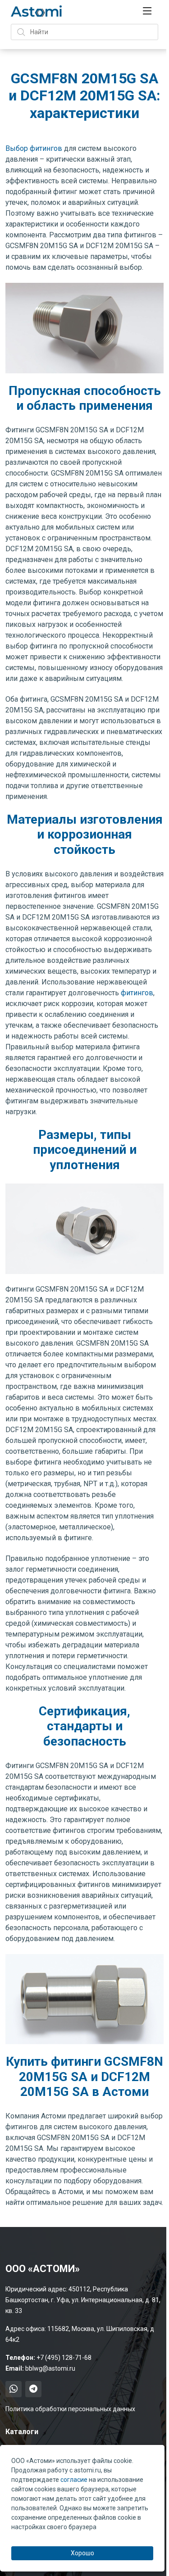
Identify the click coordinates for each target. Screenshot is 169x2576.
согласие (74, 2480)
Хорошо (82, 2553)
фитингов (137, 993)
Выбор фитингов (34, 148)
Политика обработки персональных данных (70, 2409)
